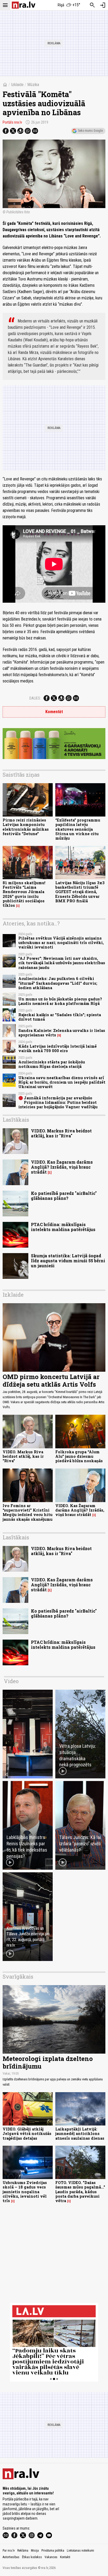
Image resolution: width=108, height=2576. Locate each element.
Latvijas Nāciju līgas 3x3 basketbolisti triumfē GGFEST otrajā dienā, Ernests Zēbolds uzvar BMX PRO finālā (80, 892)
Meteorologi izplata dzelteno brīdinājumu (48, 2062)
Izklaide (17, 85)
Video (11, 1681)
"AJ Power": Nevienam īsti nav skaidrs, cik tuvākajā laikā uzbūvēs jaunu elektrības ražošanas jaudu (62, 963)
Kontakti (65, 2557)
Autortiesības (11, 2557)
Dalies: (35, 698)
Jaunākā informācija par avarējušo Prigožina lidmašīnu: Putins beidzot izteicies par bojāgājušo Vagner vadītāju (58, 1103)
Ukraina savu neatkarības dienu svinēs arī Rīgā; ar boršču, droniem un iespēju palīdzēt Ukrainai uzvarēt (62, 1082)
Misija (35, 2551)
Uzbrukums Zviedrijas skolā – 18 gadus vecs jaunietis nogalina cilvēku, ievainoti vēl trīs (25, 2192)
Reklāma (23, 2551)
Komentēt (54, 712)
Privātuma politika (53, 2551)
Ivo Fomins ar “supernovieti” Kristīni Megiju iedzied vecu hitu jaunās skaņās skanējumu (28, 1512)
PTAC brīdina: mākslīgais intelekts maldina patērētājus (63, 1227)
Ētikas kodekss (32, 2557)
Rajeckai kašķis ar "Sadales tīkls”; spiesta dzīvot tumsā (60, 1017)
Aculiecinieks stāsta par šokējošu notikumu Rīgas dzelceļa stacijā (52, 1064)
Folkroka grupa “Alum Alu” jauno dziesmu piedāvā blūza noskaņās (79, 1456)
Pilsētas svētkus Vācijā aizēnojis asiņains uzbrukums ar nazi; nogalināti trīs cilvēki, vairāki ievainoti (61, 943)
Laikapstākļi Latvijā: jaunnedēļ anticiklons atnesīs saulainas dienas (80, 2134)
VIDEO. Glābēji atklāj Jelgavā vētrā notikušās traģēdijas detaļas (27, 2134)
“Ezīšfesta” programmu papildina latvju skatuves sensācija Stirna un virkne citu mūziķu (78, 829)
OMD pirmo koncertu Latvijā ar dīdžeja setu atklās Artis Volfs (51, 1380)
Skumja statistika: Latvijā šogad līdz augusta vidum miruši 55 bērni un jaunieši (68, 1261)
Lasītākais (16, 1120)
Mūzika (33, 85)
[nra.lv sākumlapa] (24, 5)
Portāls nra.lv (12, 122)
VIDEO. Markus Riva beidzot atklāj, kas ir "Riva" (61, 1133)
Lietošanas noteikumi (80, 2551)
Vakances (51, 2557)
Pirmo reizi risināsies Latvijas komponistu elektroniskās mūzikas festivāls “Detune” (26, 827)
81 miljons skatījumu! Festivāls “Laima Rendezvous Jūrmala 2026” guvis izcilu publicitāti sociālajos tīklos (24, 894)
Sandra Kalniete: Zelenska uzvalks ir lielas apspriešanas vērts (62, 1033)
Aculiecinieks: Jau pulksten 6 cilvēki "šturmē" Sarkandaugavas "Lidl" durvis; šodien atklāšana (58, 983)
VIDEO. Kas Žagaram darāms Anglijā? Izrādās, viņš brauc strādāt (62, 1167)
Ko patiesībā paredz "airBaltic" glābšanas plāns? (64, 1196)
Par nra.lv (9, 2551)
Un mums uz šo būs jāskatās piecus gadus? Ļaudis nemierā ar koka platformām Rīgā (60, 1001)
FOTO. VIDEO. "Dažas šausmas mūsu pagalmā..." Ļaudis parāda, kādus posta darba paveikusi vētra (80, 2192)
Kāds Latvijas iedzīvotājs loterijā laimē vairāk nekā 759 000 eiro (58, 1048)
